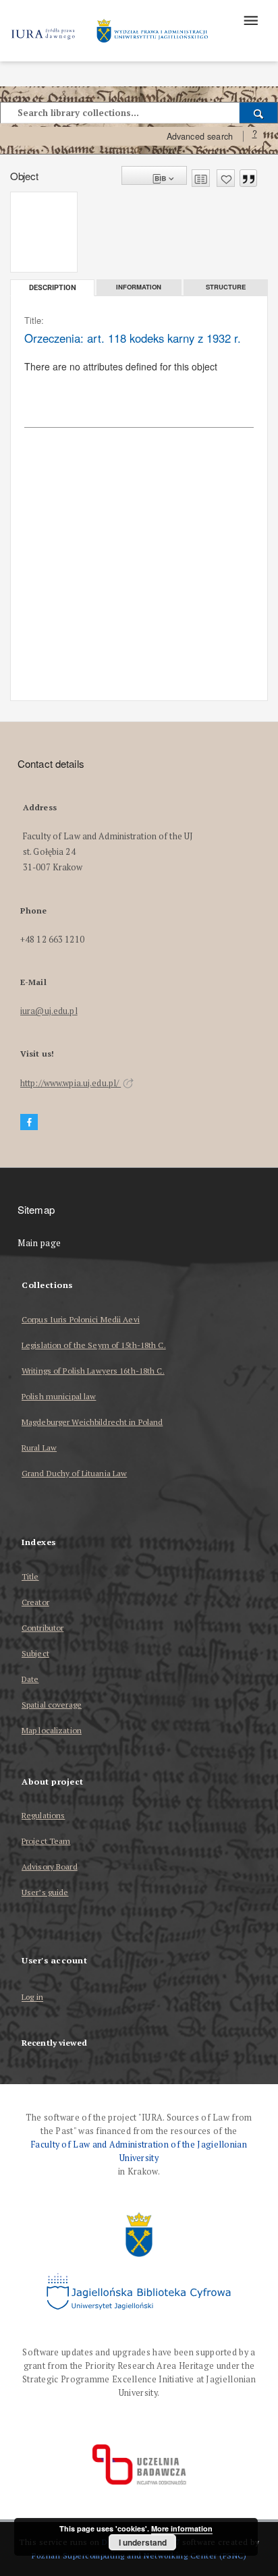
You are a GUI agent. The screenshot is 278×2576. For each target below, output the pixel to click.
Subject (35, 1653)
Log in (32, 1997)
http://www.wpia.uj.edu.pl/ (71, 1083)
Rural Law (39, 1448)
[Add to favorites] (226, 178)
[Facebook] (29, 1122)
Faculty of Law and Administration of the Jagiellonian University (139, 2151)
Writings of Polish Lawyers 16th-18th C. (93, 1371)
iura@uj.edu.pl (49, 1011)
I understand (143, 2542)
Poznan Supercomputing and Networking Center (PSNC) (139, 2555)
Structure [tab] (226, 287)
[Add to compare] (201, 178)
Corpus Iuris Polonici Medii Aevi (81, 1319)
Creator (35, 1602)
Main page (39, 1243)
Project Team (46, 1841)
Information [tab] (139, 287)
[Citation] (248, 178)
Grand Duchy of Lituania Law (74, 1473)
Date (30, 1679)
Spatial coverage (52, 1705)
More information (182, 2528)
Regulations (43, 1815)
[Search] (259, 113)
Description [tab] (53, 288)
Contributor (43, 1628)
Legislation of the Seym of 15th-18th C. (94, 1345)
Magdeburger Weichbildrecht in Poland (92, 1422)
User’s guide (45, 1892)
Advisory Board (50, 1867)
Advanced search (200, 136)
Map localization (52, 1730)
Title (30, 1576)
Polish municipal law (59, 1396)
